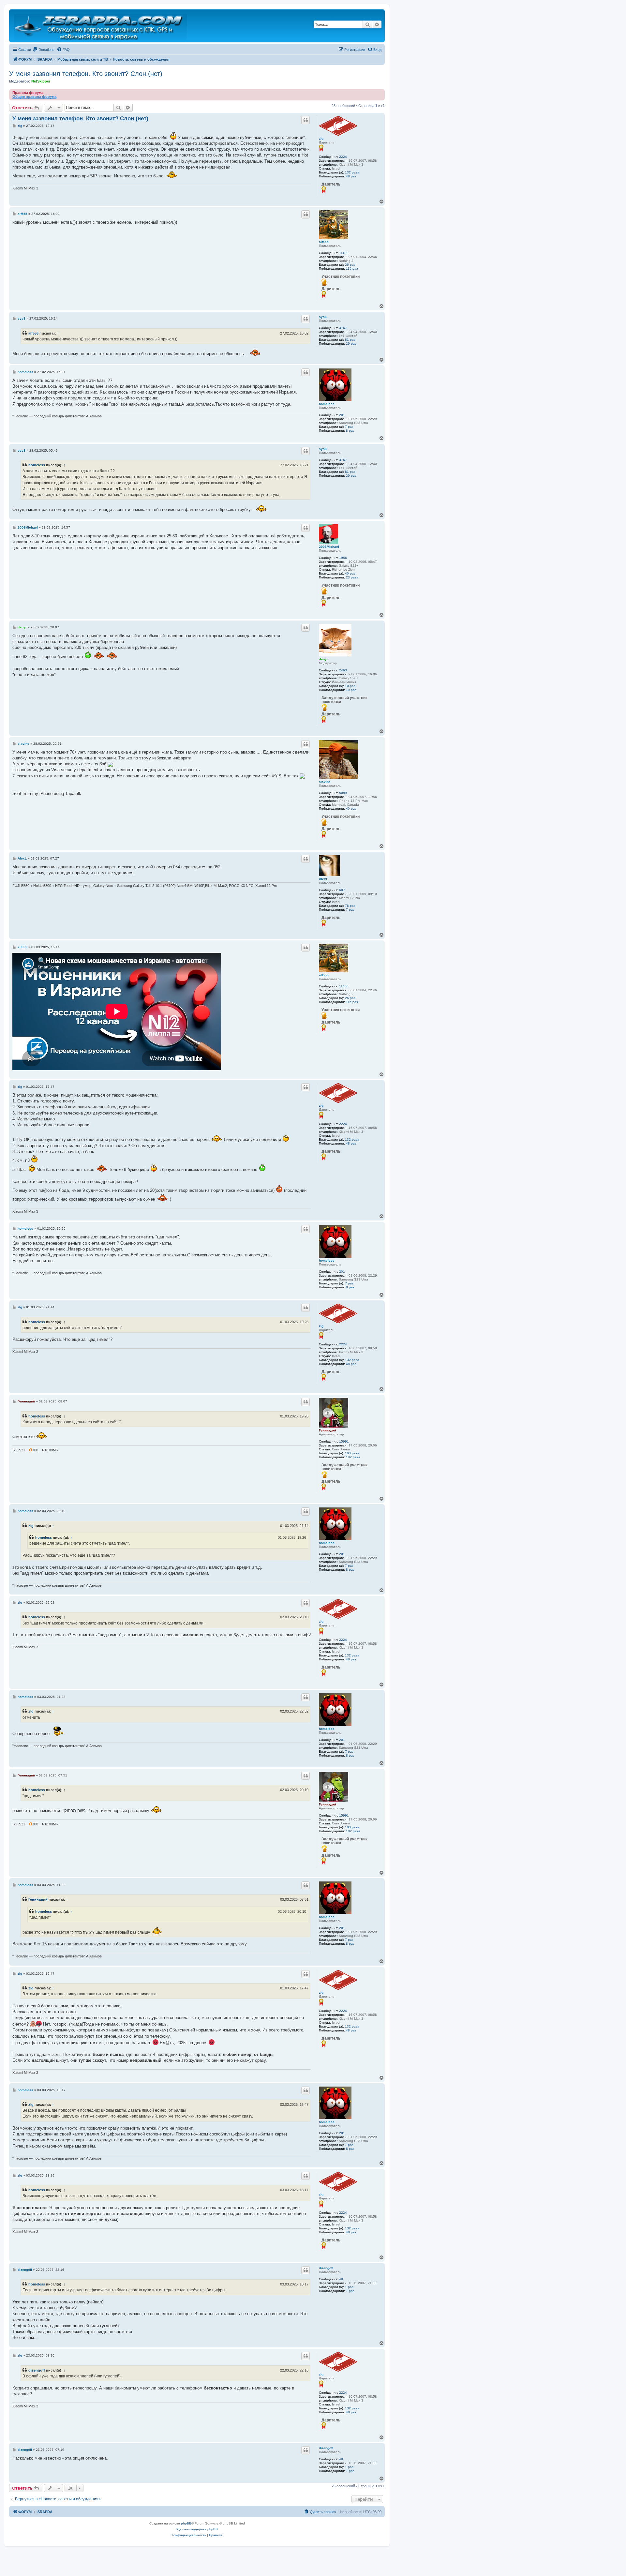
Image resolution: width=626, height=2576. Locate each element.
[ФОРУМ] (101, 26)
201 (342, 415)
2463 (343, 670)
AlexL (323, 879)
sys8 (323, 317)
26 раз (350, 265)
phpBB (186, 2523)
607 (342, 890)
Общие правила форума (34, 97)
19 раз (351, 690)
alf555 (324, 242)
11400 (344, 253)
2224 (343, 157)
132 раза (352, 172)
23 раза (352, 577)
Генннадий (328, 1430)
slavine (325, 782)
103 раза (352, 1453)
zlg (321, 138)
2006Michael (329, 547)
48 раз (351, 176)
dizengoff (326, 2268)
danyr (323, 659)
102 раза (353, 1457)
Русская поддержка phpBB (197, 2529)
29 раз (351, 344)
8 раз (350, 431)
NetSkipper (41, 81)
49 (341, 2279)
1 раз (349, 2287)
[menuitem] (44, 50)
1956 (343, 558)
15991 (344, 1441)
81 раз (350, 340)
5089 (343, 793)
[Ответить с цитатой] (306, 120)
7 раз (349, 427)
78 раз (350, 906)
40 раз (350, 573)
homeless (327, 404)
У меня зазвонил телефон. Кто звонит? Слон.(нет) (86, 74)
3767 (343, 328)
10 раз (350, 686)
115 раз (352, 269)
